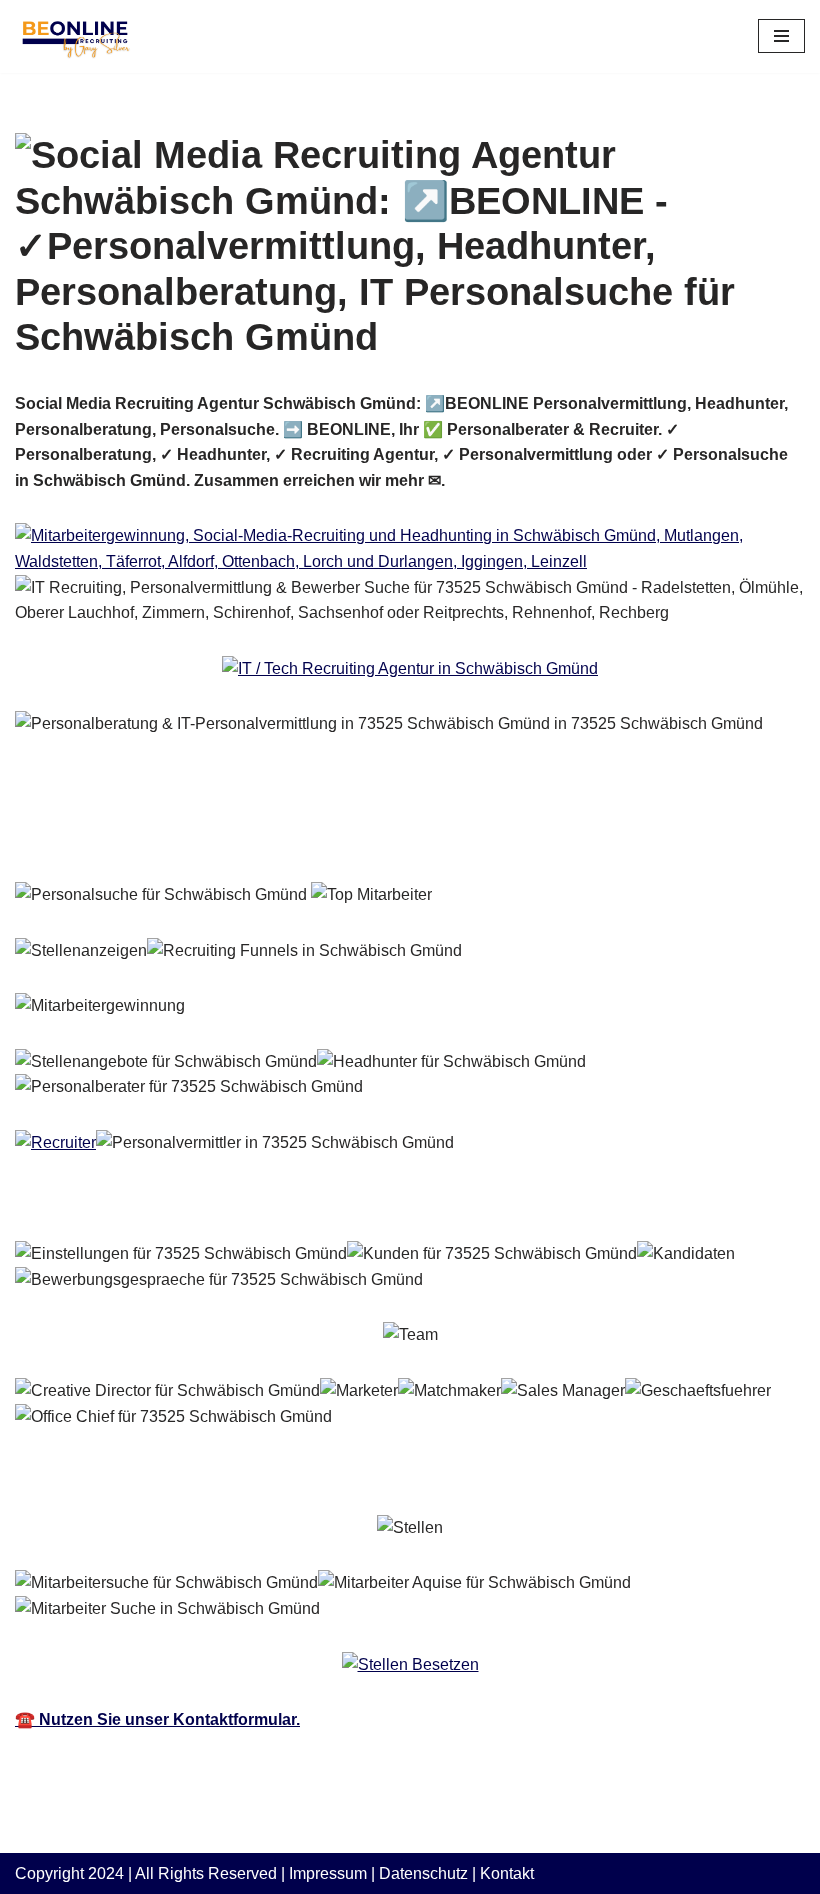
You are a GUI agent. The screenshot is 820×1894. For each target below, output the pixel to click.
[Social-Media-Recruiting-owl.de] (75, 36)
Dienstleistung (378, 837)
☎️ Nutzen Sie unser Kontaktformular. (157, 1719)
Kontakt (507, 1873)
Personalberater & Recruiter (150, 837)
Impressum (328, 1873)
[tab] (150, 838)
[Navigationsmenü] (781, 36)
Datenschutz (423, 1873)
